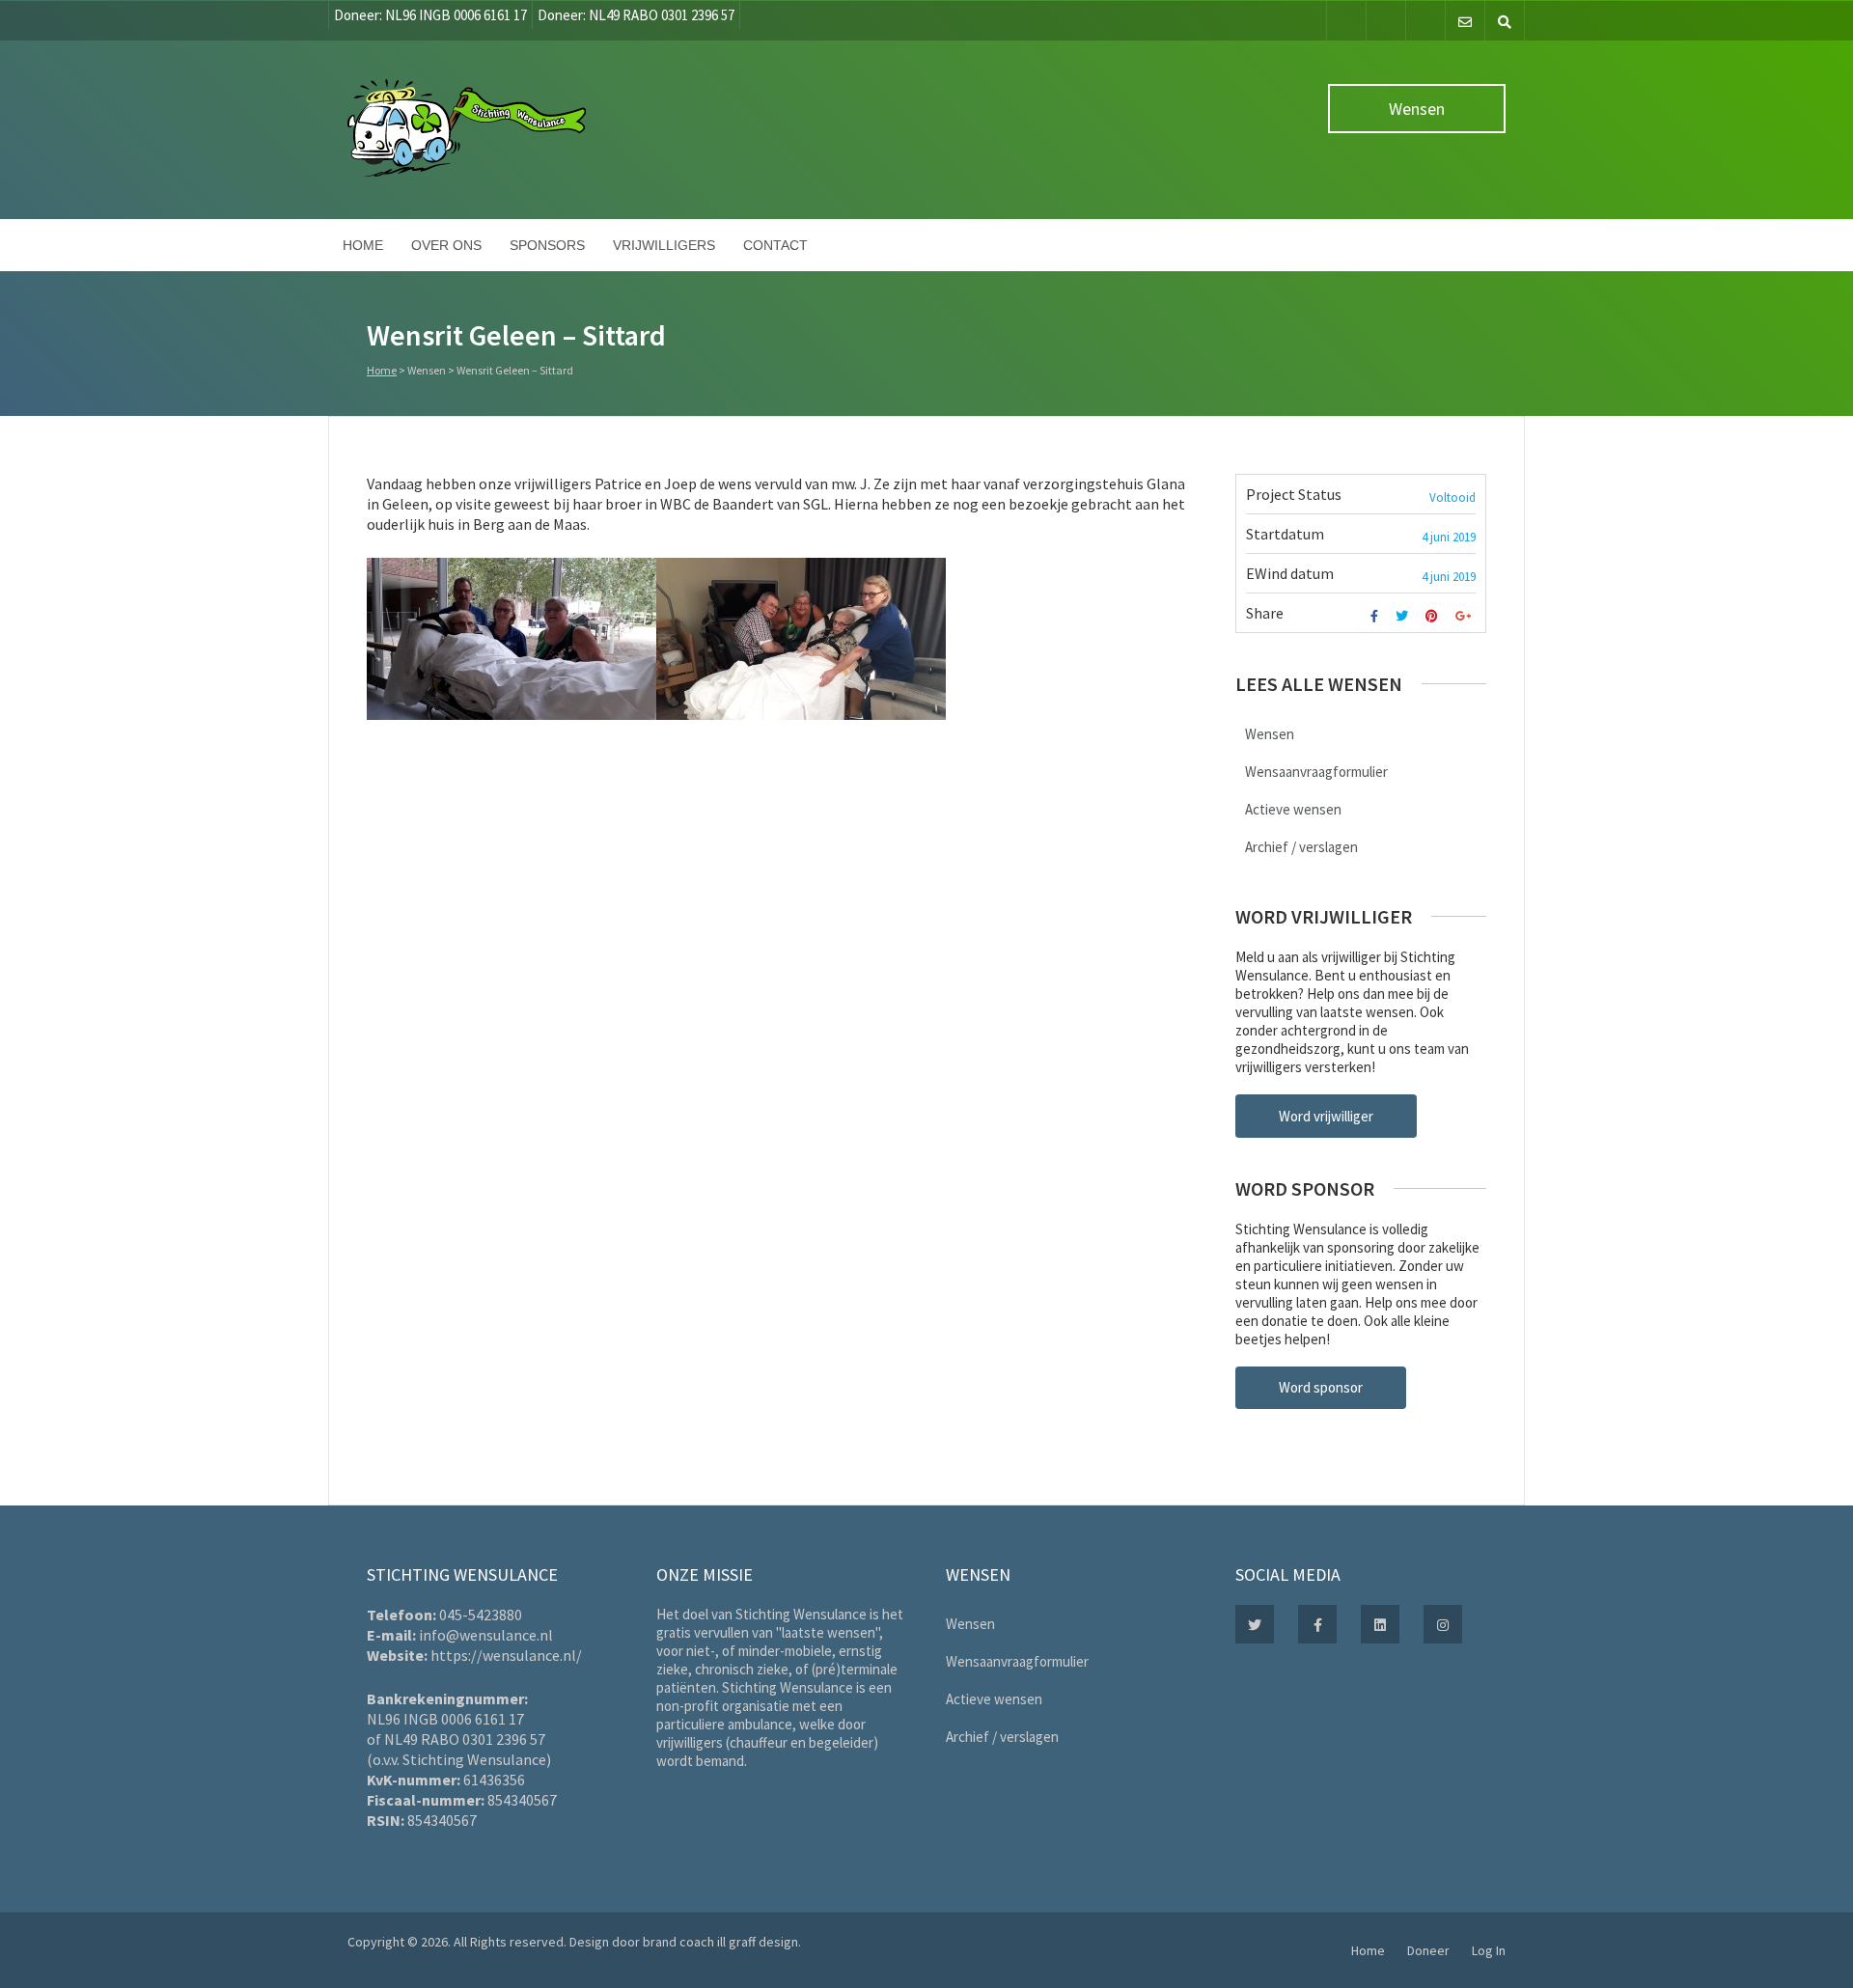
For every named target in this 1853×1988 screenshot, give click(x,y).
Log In (1489, 1950)
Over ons (446, 245)
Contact (775, 245)
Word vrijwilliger (1326, 1116)
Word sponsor (1321, 1387)
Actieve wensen (1293, 809)
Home (363, 245)
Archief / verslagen (1301, 847)
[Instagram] (1425, 21)
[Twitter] (1386, 21)
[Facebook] (1346, 21)
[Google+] (1466, 616)
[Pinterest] (1434, 616)
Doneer (1428, 1950)
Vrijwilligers (664, 245)
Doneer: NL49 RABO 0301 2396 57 (636, 15)
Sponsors (547, 245)
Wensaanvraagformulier (1316, 772)
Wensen (1417, 109)
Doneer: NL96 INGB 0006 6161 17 (430, 15)
